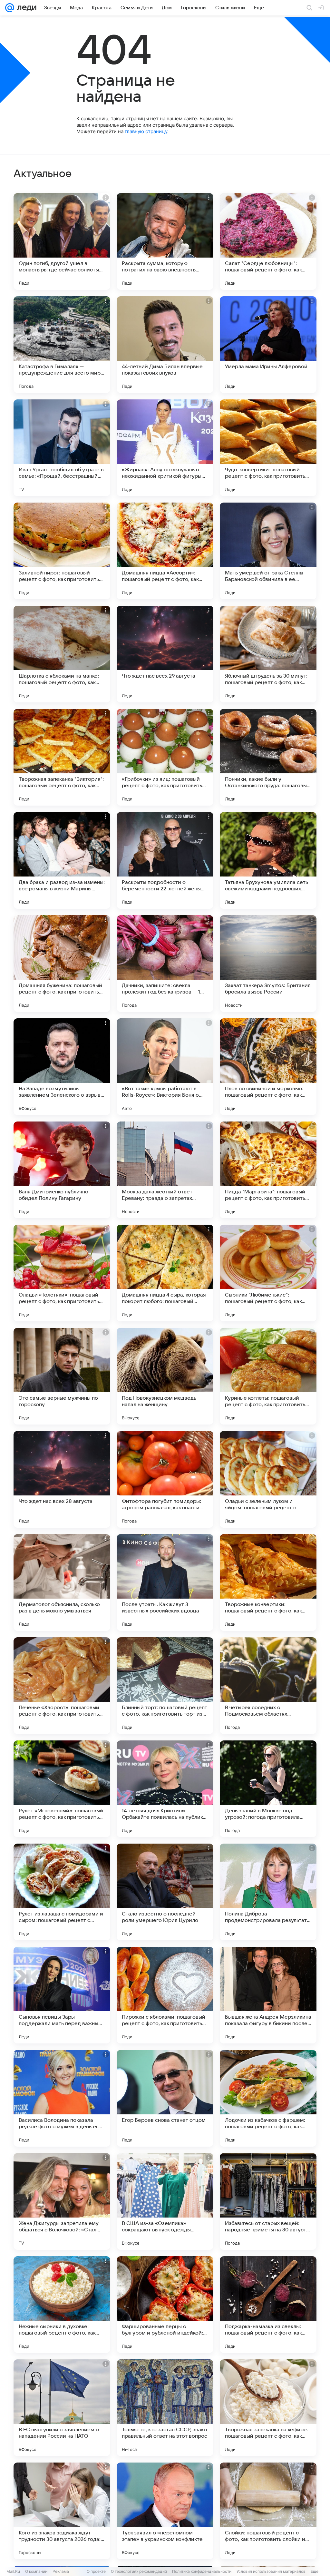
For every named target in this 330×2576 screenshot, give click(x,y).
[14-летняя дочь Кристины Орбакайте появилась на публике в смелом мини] (165, 1789)
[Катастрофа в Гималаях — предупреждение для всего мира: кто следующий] (62, 345)
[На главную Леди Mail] (25, 8)
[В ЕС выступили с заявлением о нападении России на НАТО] (62, 2408)
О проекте (96, 2571)
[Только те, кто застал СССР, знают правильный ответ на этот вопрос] (165, 2408)
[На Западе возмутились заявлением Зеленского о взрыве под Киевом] (62, 1067)
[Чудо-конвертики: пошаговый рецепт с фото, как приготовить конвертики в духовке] (268, 448)
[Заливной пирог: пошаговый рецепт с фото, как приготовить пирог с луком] (62, 551)
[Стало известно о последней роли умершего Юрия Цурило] (165, 1892)
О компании (36, 2571)
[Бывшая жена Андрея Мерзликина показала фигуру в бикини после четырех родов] (268, 1995)
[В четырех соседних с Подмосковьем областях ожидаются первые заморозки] (268, 1686)
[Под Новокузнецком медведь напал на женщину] (165, 1376)
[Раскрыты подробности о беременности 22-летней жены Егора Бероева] (165, 860)
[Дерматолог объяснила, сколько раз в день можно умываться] (62, 1582)
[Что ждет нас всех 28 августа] (62, 1479)
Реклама (61, 2571)
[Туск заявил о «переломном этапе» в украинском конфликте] (165, 2511)
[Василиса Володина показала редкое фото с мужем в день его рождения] (62, 2098)
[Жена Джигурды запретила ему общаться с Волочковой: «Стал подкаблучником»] (62, 2201)
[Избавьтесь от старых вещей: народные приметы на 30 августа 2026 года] (268, 2201)
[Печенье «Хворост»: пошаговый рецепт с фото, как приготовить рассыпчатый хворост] (62, 1686)
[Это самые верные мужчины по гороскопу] (62, 1376)
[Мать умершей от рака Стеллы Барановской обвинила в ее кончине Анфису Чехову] (268, 551)
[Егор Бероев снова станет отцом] (165, 2098)
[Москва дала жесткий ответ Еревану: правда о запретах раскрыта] (165, 1170)
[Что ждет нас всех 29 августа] (165, 654)
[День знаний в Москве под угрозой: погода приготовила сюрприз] (268, 1789)
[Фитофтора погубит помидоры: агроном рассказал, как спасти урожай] (165, 1479)
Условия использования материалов (271, 2571)
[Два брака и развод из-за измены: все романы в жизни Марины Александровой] (62, 860)
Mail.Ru (13, 2571)
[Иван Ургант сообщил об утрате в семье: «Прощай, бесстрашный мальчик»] (62, 448)
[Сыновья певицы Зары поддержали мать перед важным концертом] (62, 1995)
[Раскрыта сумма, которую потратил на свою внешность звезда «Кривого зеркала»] (165, 241)
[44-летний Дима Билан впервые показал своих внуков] (165, 345)
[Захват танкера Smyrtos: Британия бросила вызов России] (268, 964)
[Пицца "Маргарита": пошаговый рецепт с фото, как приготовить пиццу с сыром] (268, 1170)
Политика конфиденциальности (202, 2571)
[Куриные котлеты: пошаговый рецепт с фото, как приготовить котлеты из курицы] (268, 1376)
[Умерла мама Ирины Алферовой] (268, 345)
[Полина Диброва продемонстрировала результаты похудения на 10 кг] (268, 1892)
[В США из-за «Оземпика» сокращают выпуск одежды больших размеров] (165, 2201)
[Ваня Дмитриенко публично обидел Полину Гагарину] (62, 1170)
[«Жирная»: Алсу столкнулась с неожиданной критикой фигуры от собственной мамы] (165, 448)
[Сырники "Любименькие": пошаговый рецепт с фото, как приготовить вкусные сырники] (268, 1273)
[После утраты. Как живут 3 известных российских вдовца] (165, 1582)
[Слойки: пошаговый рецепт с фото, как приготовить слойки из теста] (268, 2511)
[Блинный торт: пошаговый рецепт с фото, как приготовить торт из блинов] (165, 1686)
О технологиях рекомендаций (139, 2571)
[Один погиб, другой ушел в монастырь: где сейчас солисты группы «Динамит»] (62, 241)
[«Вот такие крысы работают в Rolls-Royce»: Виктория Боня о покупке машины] (165, 1067)
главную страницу (146, 131)
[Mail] (10, 8)
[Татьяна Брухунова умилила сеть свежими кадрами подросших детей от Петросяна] (268, 860)
